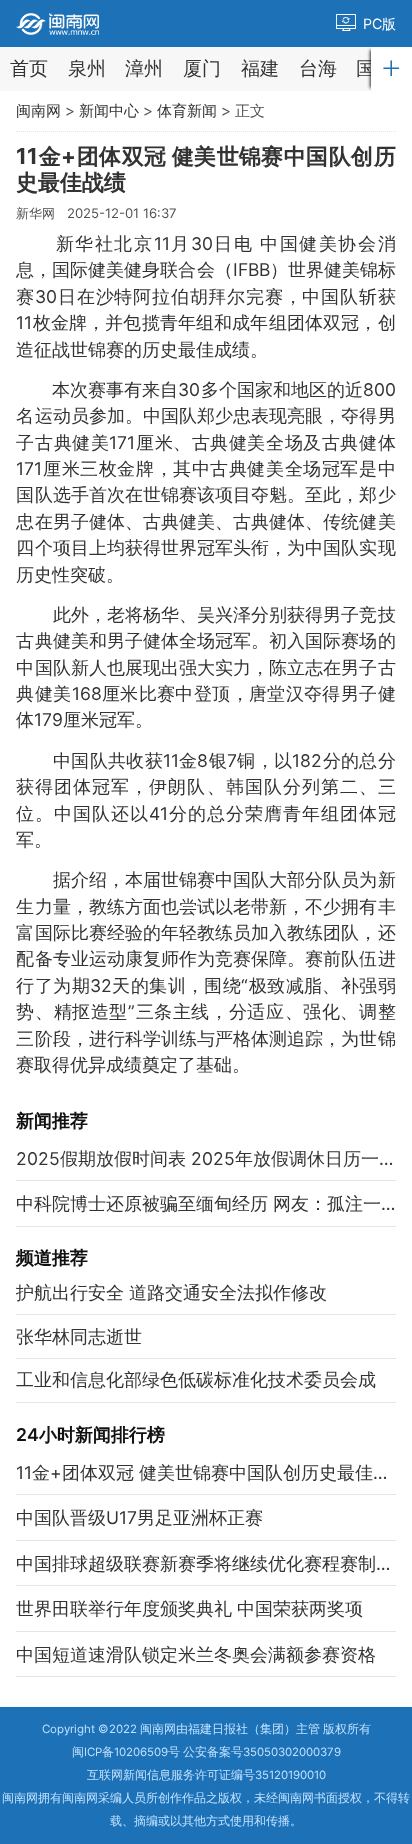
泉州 (87, 68)
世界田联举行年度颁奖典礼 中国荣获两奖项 (189, 1608)
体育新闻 (187, 110)
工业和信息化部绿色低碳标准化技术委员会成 (196, 1379)
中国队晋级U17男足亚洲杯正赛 (139, 1517)
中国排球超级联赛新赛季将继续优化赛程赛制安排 (205, 1563)
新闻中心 (109, 110)
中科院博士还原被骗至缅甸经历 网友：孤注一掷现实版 (205, 1203)
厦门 (202, 68)
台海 (318, 68)
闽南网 (38, 110)
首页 (29, 68)
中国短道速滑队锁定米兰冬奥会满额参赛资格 (196, 1654)
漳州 (144, 68)
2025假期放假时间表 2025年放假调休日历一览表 (205, 1158)
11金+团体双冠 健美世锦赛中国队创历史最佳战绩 (205, 1472)
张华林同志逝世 (79, 1336)
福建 (260, 68)
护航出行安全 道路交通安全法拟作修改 (171, 1292)
